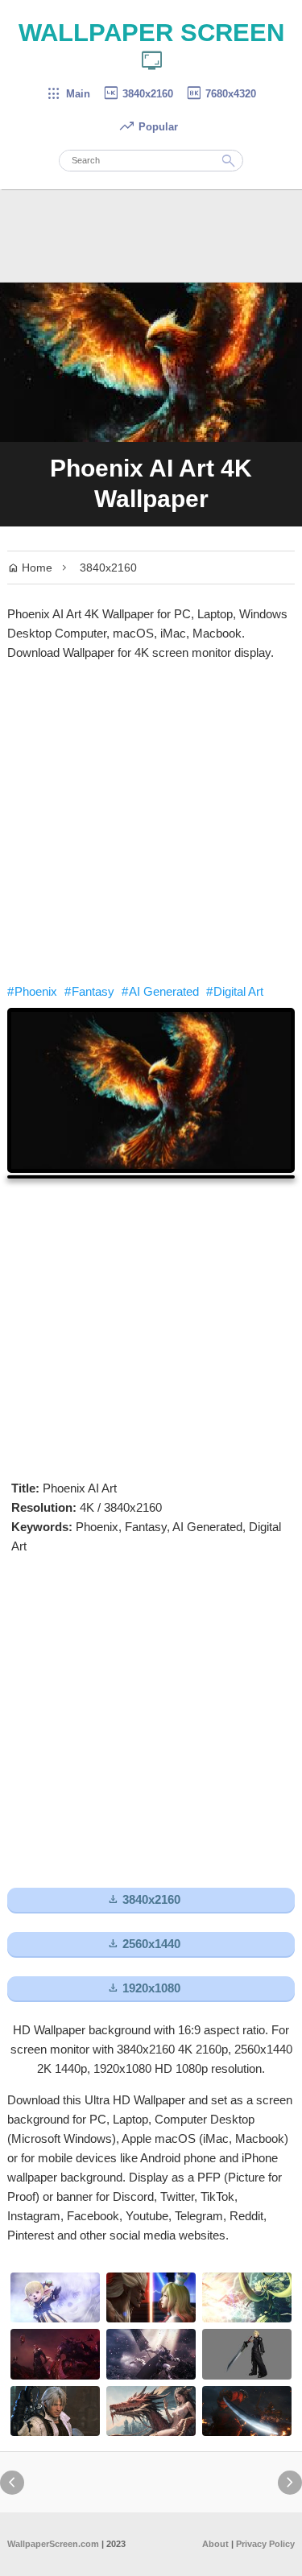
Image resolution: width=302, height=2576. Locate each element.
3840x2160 (138, 94)
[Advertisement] (151, 822)
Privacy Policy (265, 2544)
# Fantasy (89, 991)
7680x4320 (221, 94)
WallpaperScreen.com (53, 2544)
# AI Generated (160, 991)
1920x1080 (144, 1988)
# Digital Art (235, 991)
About (215, 2544)
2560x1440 (144, 1944)
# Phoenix (32, 991)
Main (68, 94)
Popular (148, 127)
